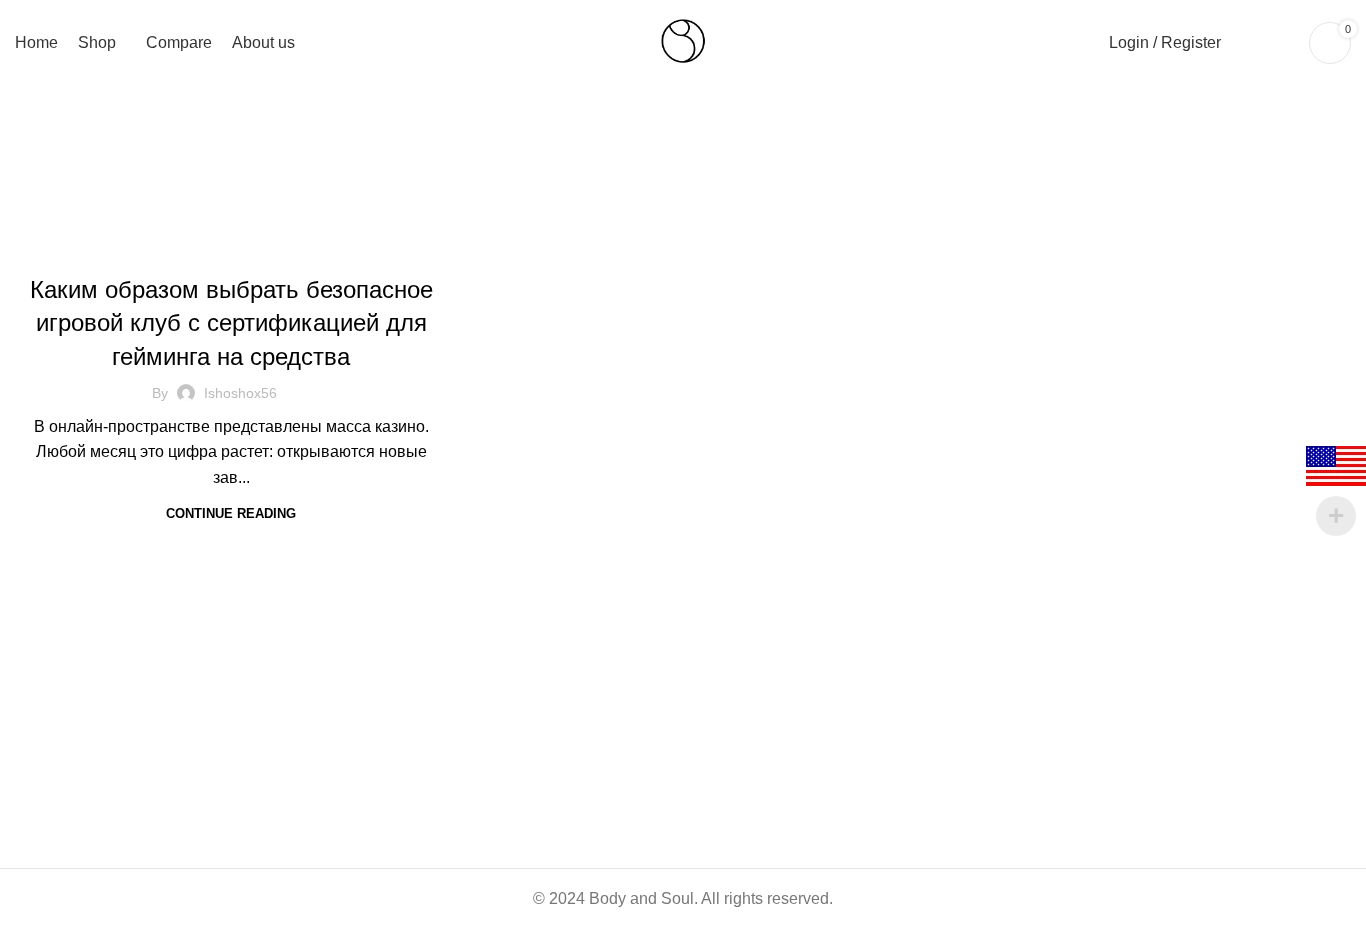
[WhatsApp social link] (157, 655)
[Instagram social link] (134, 655)
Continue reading (231, 513)
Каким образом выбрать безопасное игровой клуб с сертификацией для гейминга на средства (231, 323)
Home (571, 176)
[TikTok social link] (180, 655)
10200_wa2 (231, 247)
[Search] (1247, 43)
